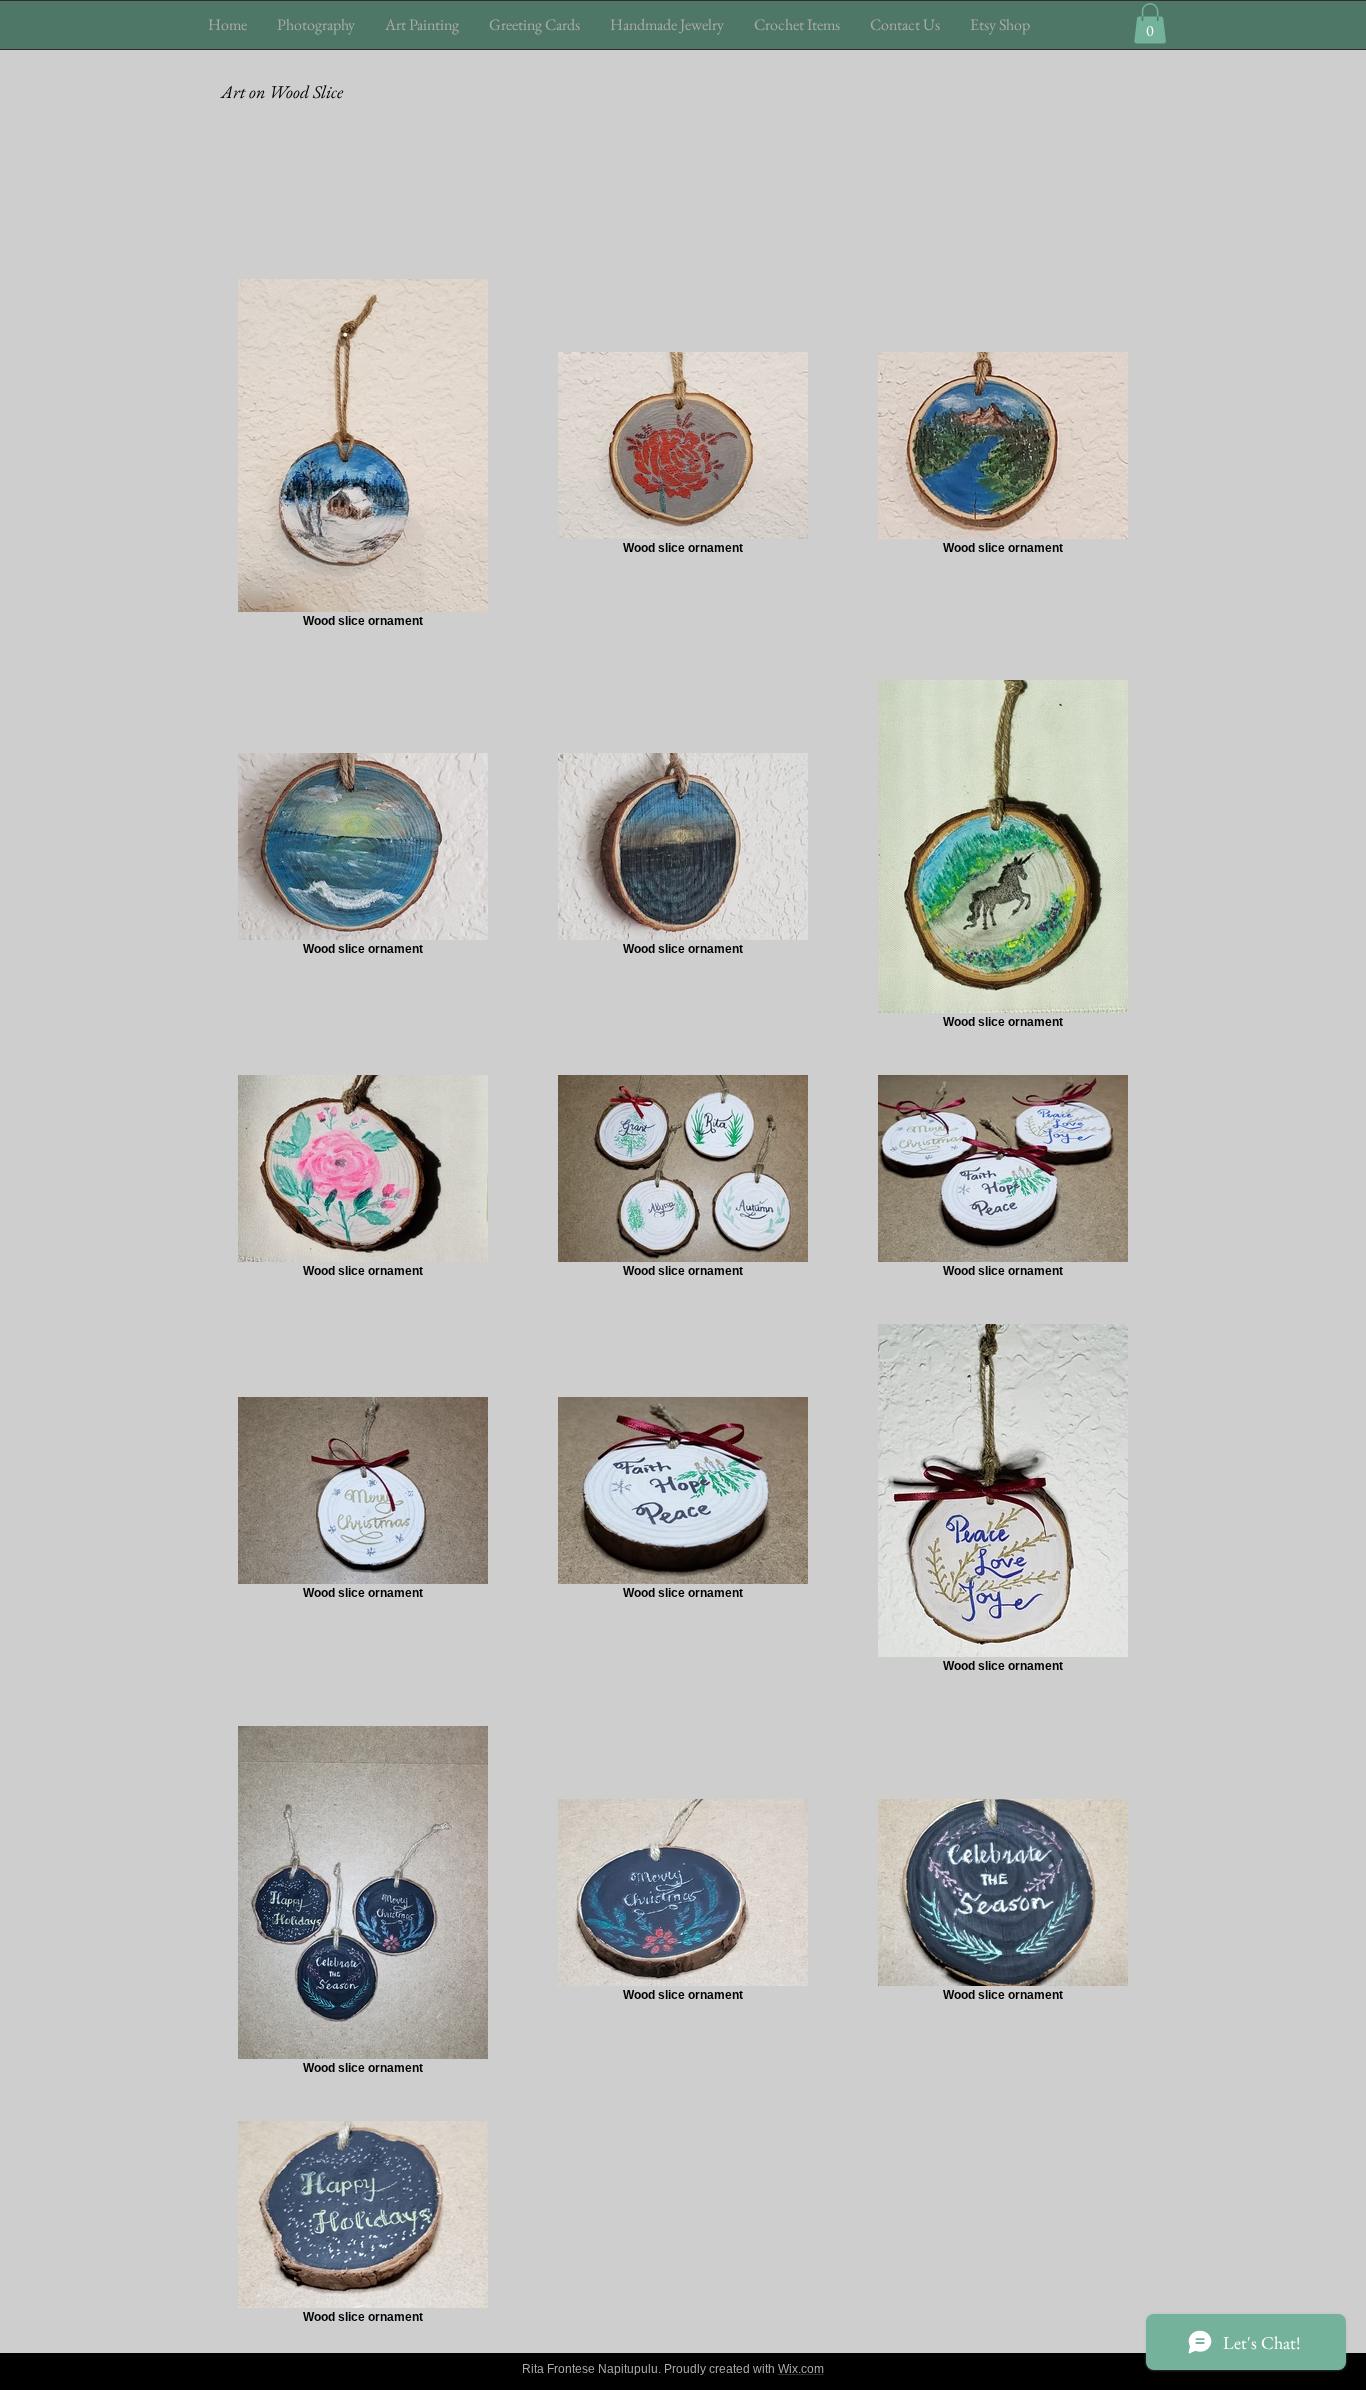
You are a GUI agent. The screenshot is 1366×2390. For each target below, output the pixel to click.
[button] (316, 24)
